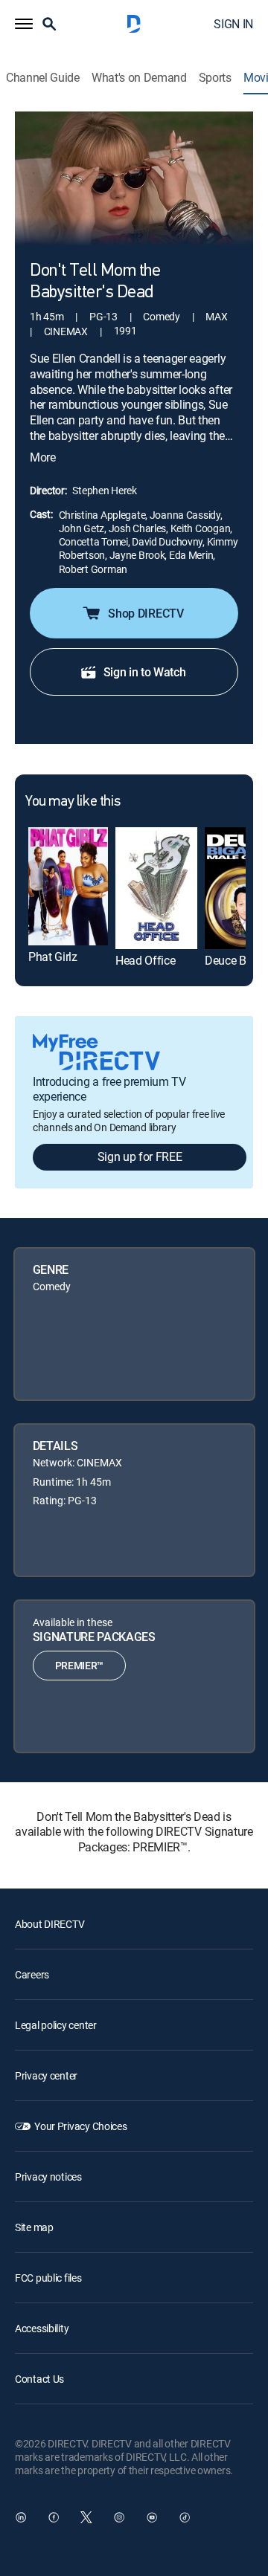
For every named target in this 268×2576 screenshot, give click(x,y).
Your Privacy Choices (80, 2126)
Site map (34, 2227)
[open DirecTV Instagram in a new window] (119, 2517)
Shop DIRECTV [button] (146, 613)
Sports (215, 78)
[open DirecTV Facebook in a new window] (54, 2517)
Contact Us (39, 2379)
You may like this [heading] (73, 802)
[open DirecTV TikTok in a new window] (185, 2517)
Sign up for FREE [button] (140, 1156)
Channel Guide (43, 78)
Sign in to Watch (145, 672)
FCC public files (48, 2278)
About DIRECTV (50, 1924)
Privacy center (46, 2075)
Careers (32, 1974)
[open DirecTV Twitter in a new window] (86, 2517)
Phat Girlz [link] (53, 957)
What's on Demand (139, 78)
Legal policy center (56, 2025)
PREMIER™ (79, 1665)
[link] (68, 887)
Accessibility (42, 2328)
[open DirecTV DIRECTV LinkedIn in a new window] (21, 2517)
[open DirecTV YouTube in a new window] (152, 2517)
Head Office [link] (145, 960)
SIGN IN (233, 24)
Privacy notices (48, 2177)
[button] (24, 24)
